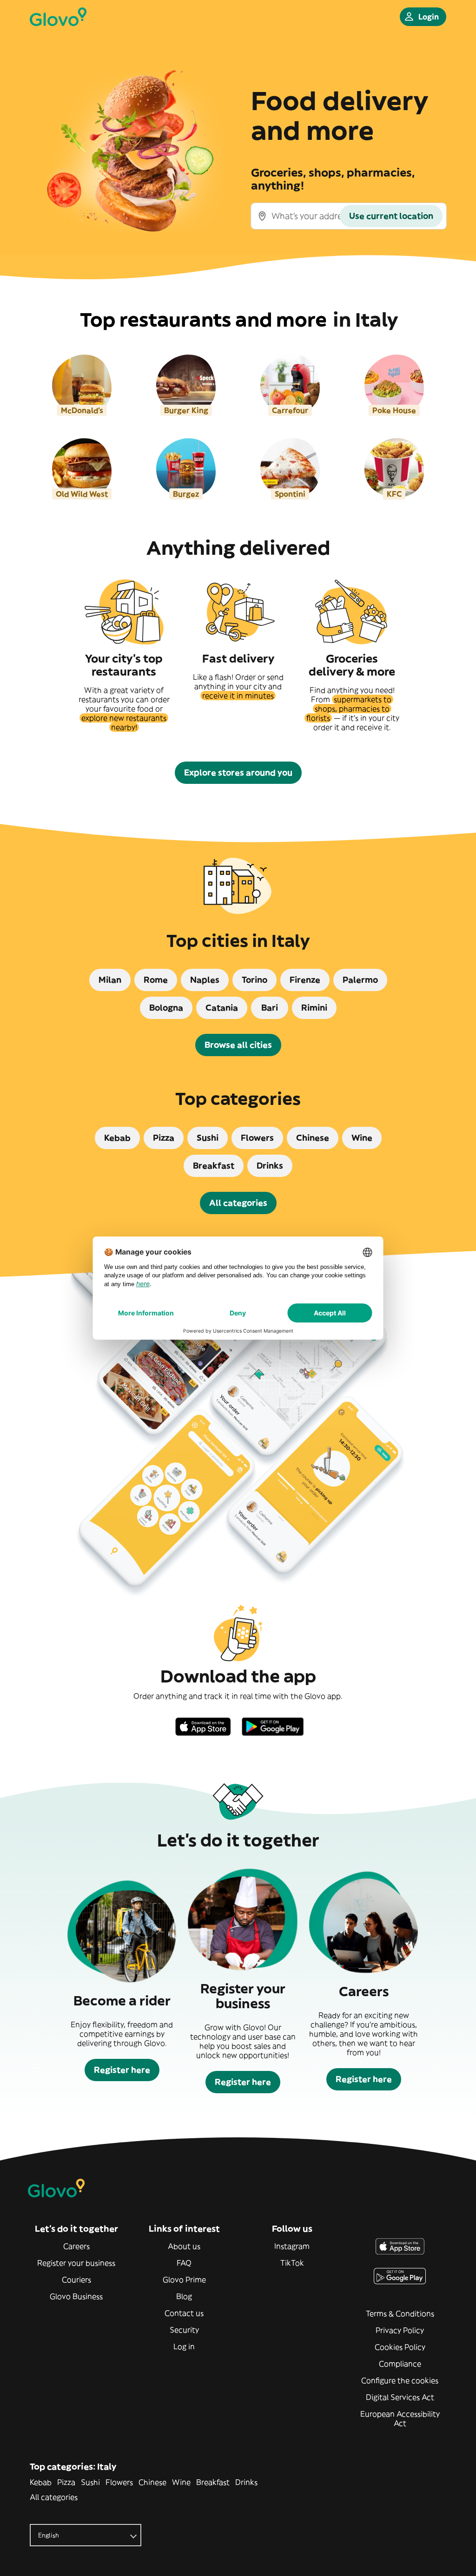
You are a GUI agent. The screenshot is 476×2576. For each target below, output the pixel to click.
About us (184, 2246)
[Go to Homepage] (58, 17)
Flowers (119, 2482)
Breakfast (213, 2482)
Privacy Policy (400, 2330)
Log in (184, 2346)
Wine (181, 2482)
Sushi (90, 2482)
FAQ (184, 2263)
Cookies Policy (400, 2347)
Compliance (400, 2364)
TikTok (292, 2263)
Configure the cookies (400, 2380)
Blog (184, 2296)
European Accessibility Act (400, 2418)
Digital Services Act (400, 2397)
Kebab (41, 2482)
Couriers (76, 2280)
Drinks (246, 2482)
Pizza (66, 2482)
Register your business (76, 2263)
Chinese (152, 2482)
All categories (54, 2497)
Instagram (292, 2246)
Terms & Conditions (400, 2313)
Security (184, 2330)
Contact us (184, 2313)
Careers (76, 2246)
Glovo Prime (184, 2280)
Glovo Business (76, 2296)
